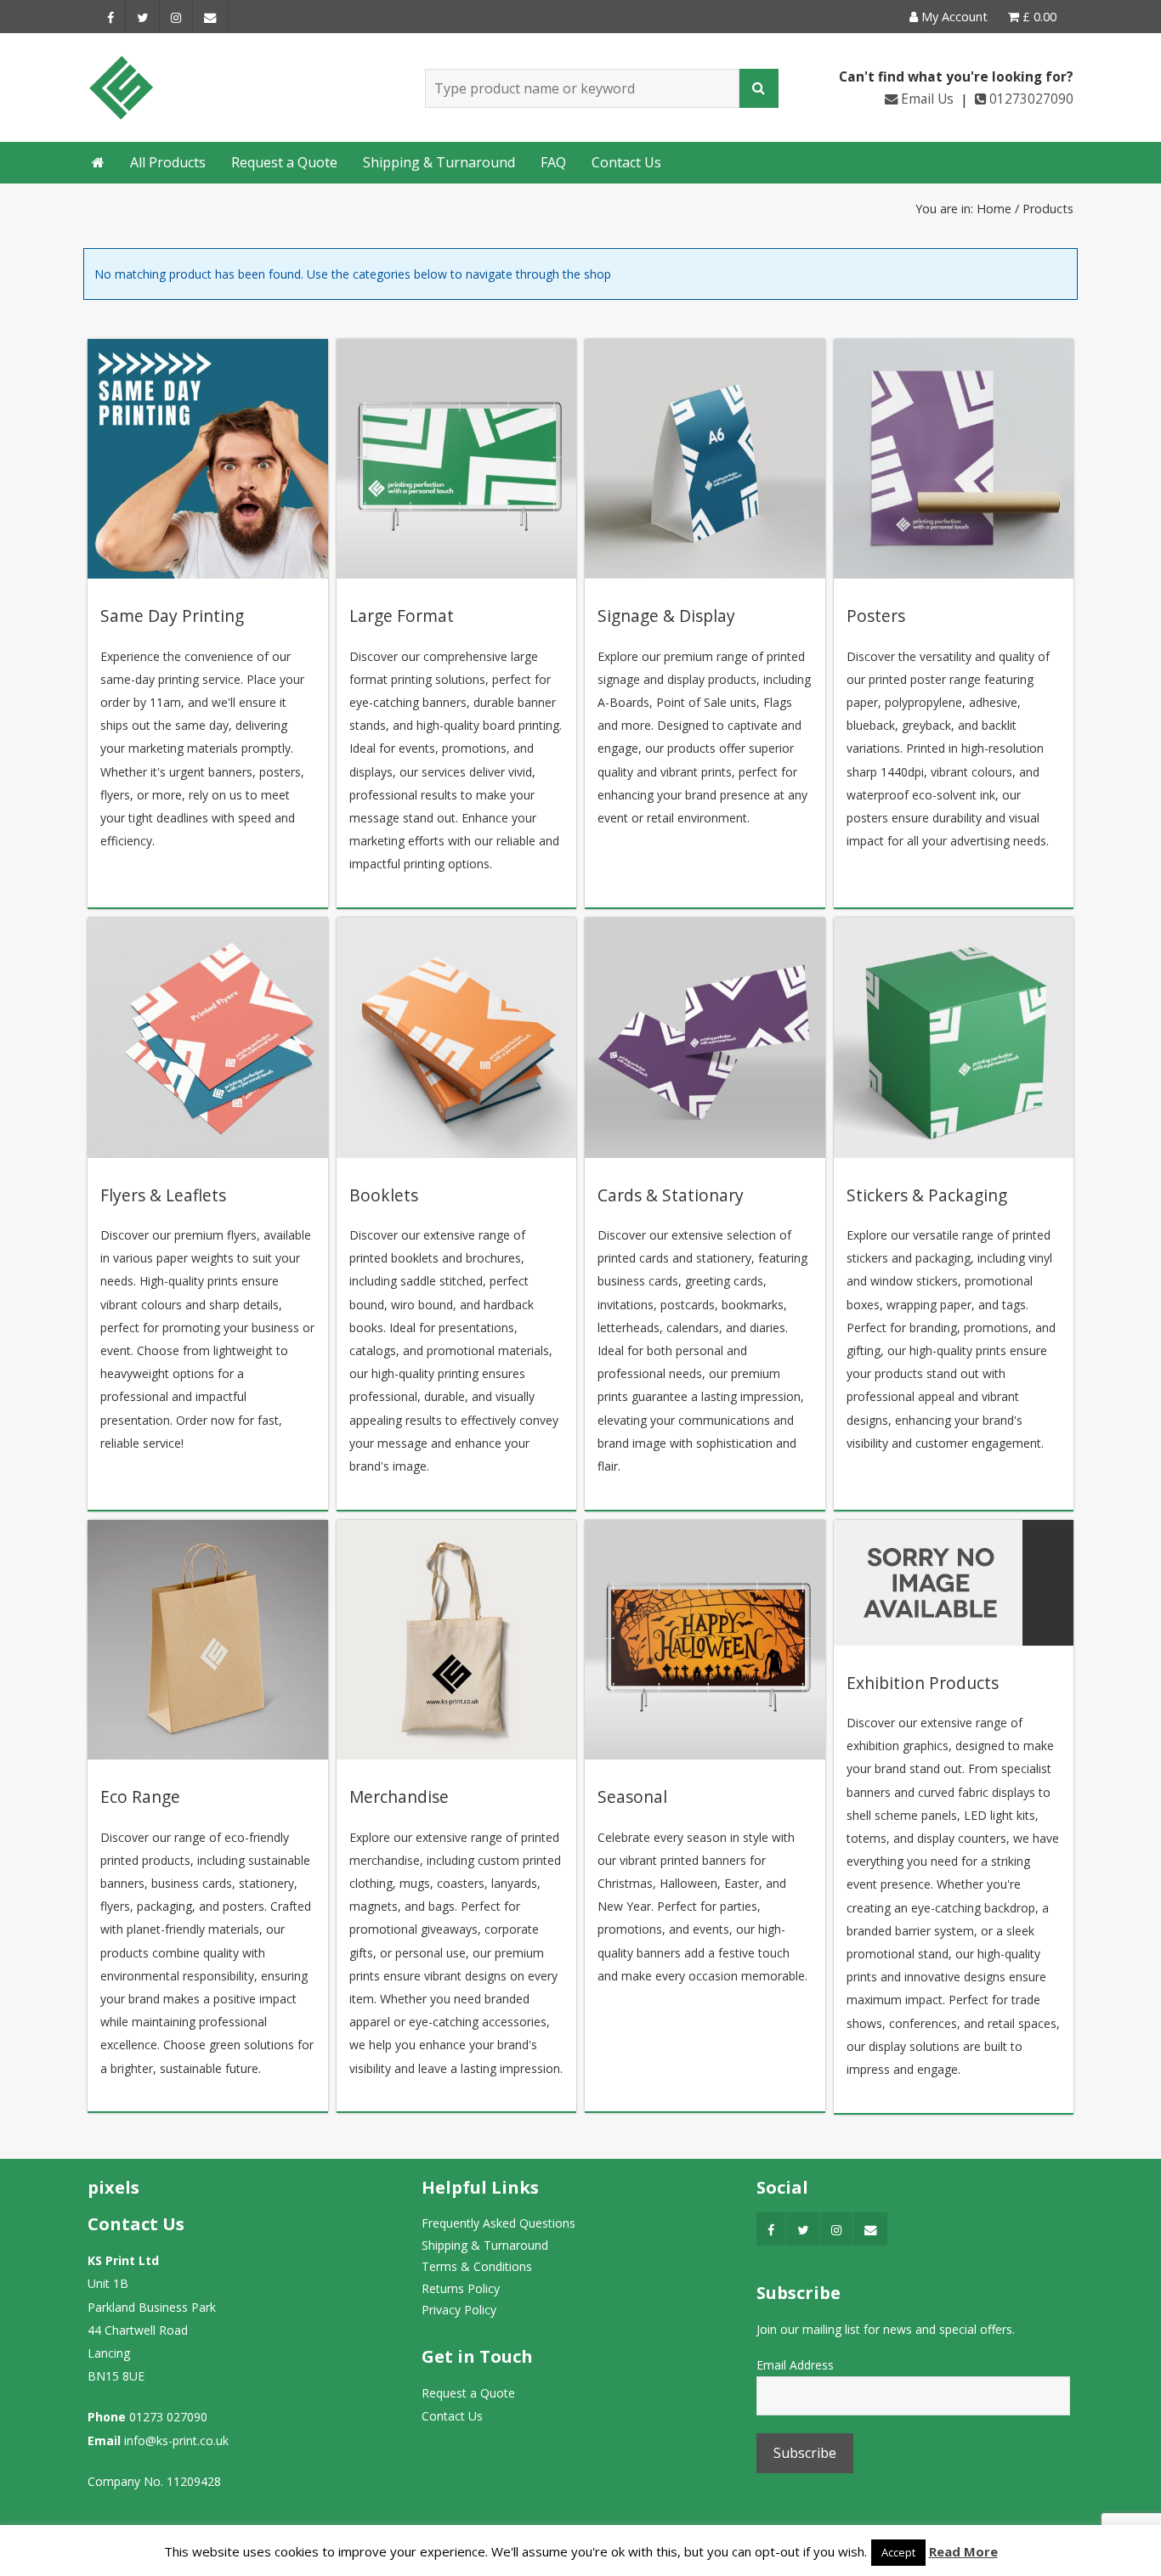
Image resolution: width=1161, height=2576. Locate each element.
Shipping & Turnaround (439, 162)
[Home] (98, 163)
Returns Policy (461, 2288)
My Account (953, 17)
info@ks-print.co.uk (176, 2440)
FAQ (553, 162)
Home (994, 209)
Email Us (926, 99)
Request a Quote (284, 162)
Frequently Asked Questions (498, 2223)
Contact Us (626, 162)
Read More (963, 2551)
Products (1048, 209)
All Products (168, 162)
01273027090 (1030, 99)
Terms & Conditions (477, 2266)
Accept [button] (898, 2552)
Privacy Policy (459, 2310)
